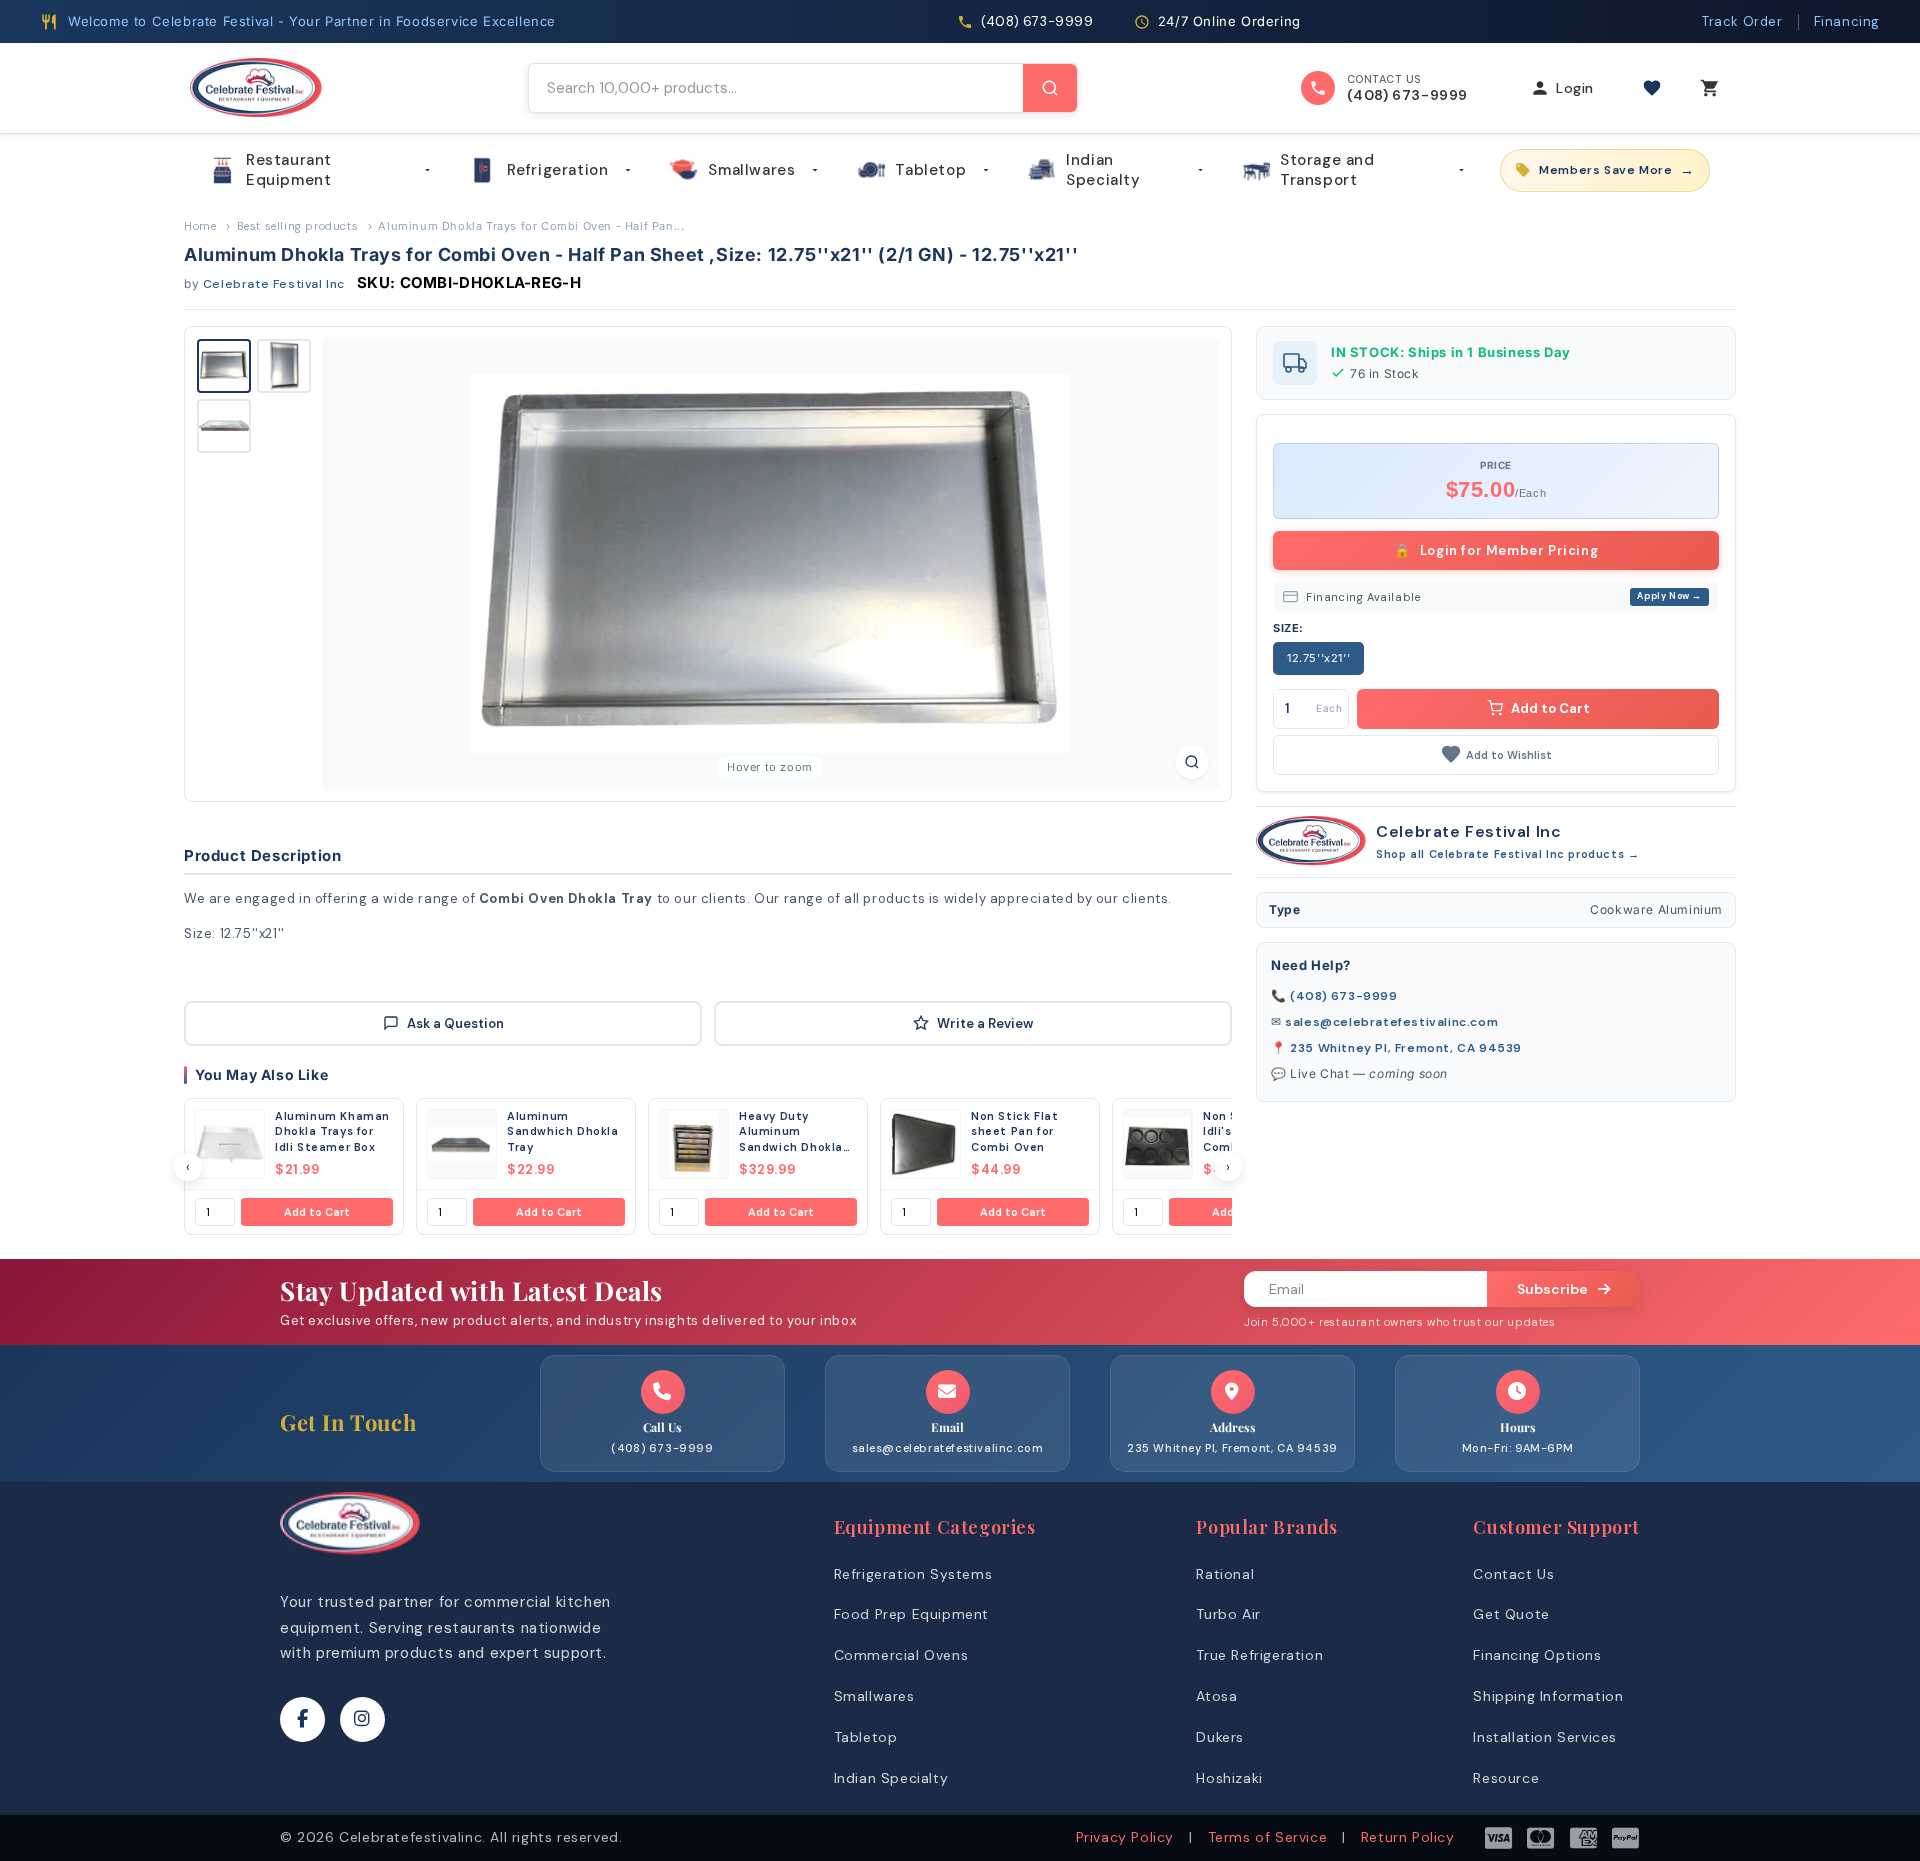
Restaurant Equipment (289, 170)
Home (200, 226)
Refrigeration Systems (913, 1574)
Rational (1225, 1574)
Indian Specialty (1103, 170)
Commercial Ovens (901, 1655)
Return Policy (1408, 1837)
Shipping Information (1548, 1696)
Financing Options (1537, 1655)
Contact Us (1513, 1574)
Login (1575, 88)
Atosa (1216, 1696)
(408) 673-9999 (1343, 996)
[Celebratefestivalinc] (350, 1559)
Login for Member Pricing (1496, 549)
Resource (1506, 1778)
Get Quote (1511, 1614)
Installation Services (1545, 1737)
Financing (1847, 21)
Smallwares (751, 170)
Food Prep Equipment (911, 1614)
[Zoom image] (1192, 762)
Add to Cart (317, 1212)
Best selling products (298, 226)
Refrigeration (558, 170)
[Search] (1050, 88)
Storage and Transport (1327, 170)
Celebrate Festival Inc (274, 284)
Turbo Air (1228, 1614)
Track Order (1742, 21)
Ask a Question (455, 1023)
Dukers (1220, 1737)
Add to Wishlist (1509, 754)
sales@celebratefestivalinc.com (1391, 1022)
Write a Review (985, 1023)
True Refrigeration (1259, 1655)
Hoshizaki (1229, 1778)
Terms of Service (1268, 1837)
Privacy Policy (1125, 1837)
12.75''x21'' (1318, 658)
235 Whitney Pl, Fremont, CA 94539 (1406, 1048)
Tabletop (930, 170)
